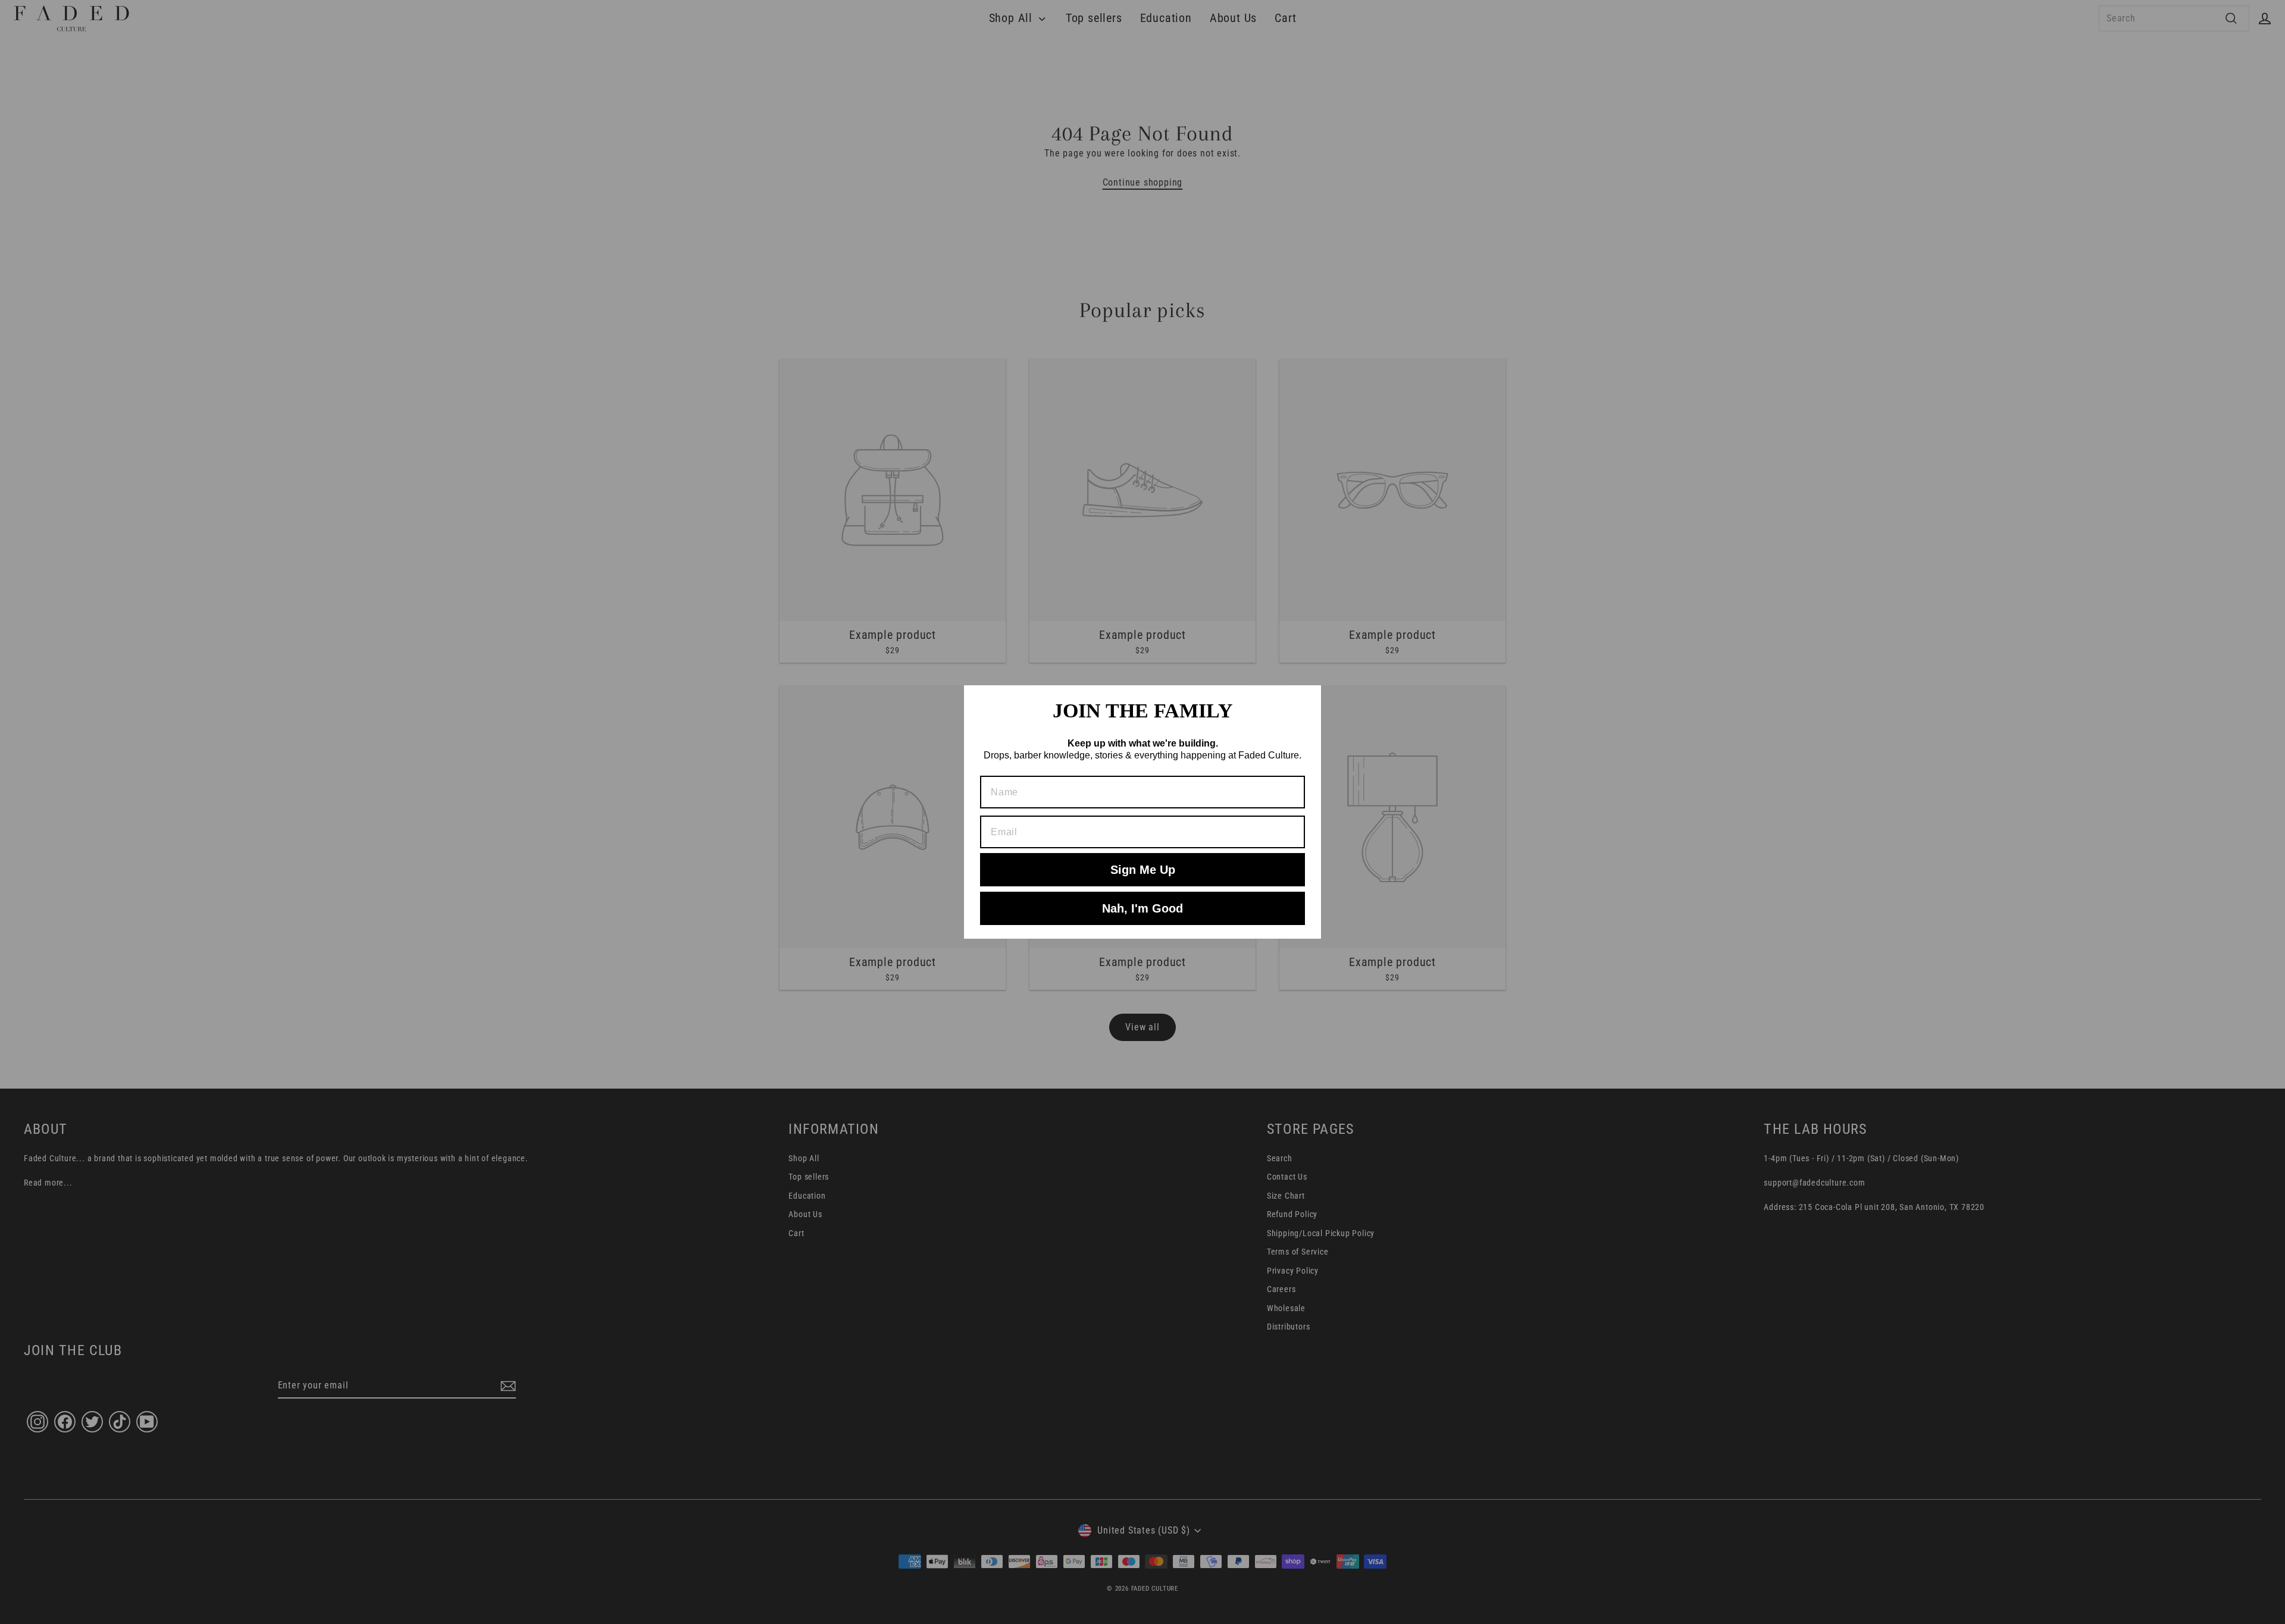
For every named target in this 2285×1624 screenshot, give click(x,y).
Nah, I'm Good (1142, 908)
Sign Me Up (1143, 870)
